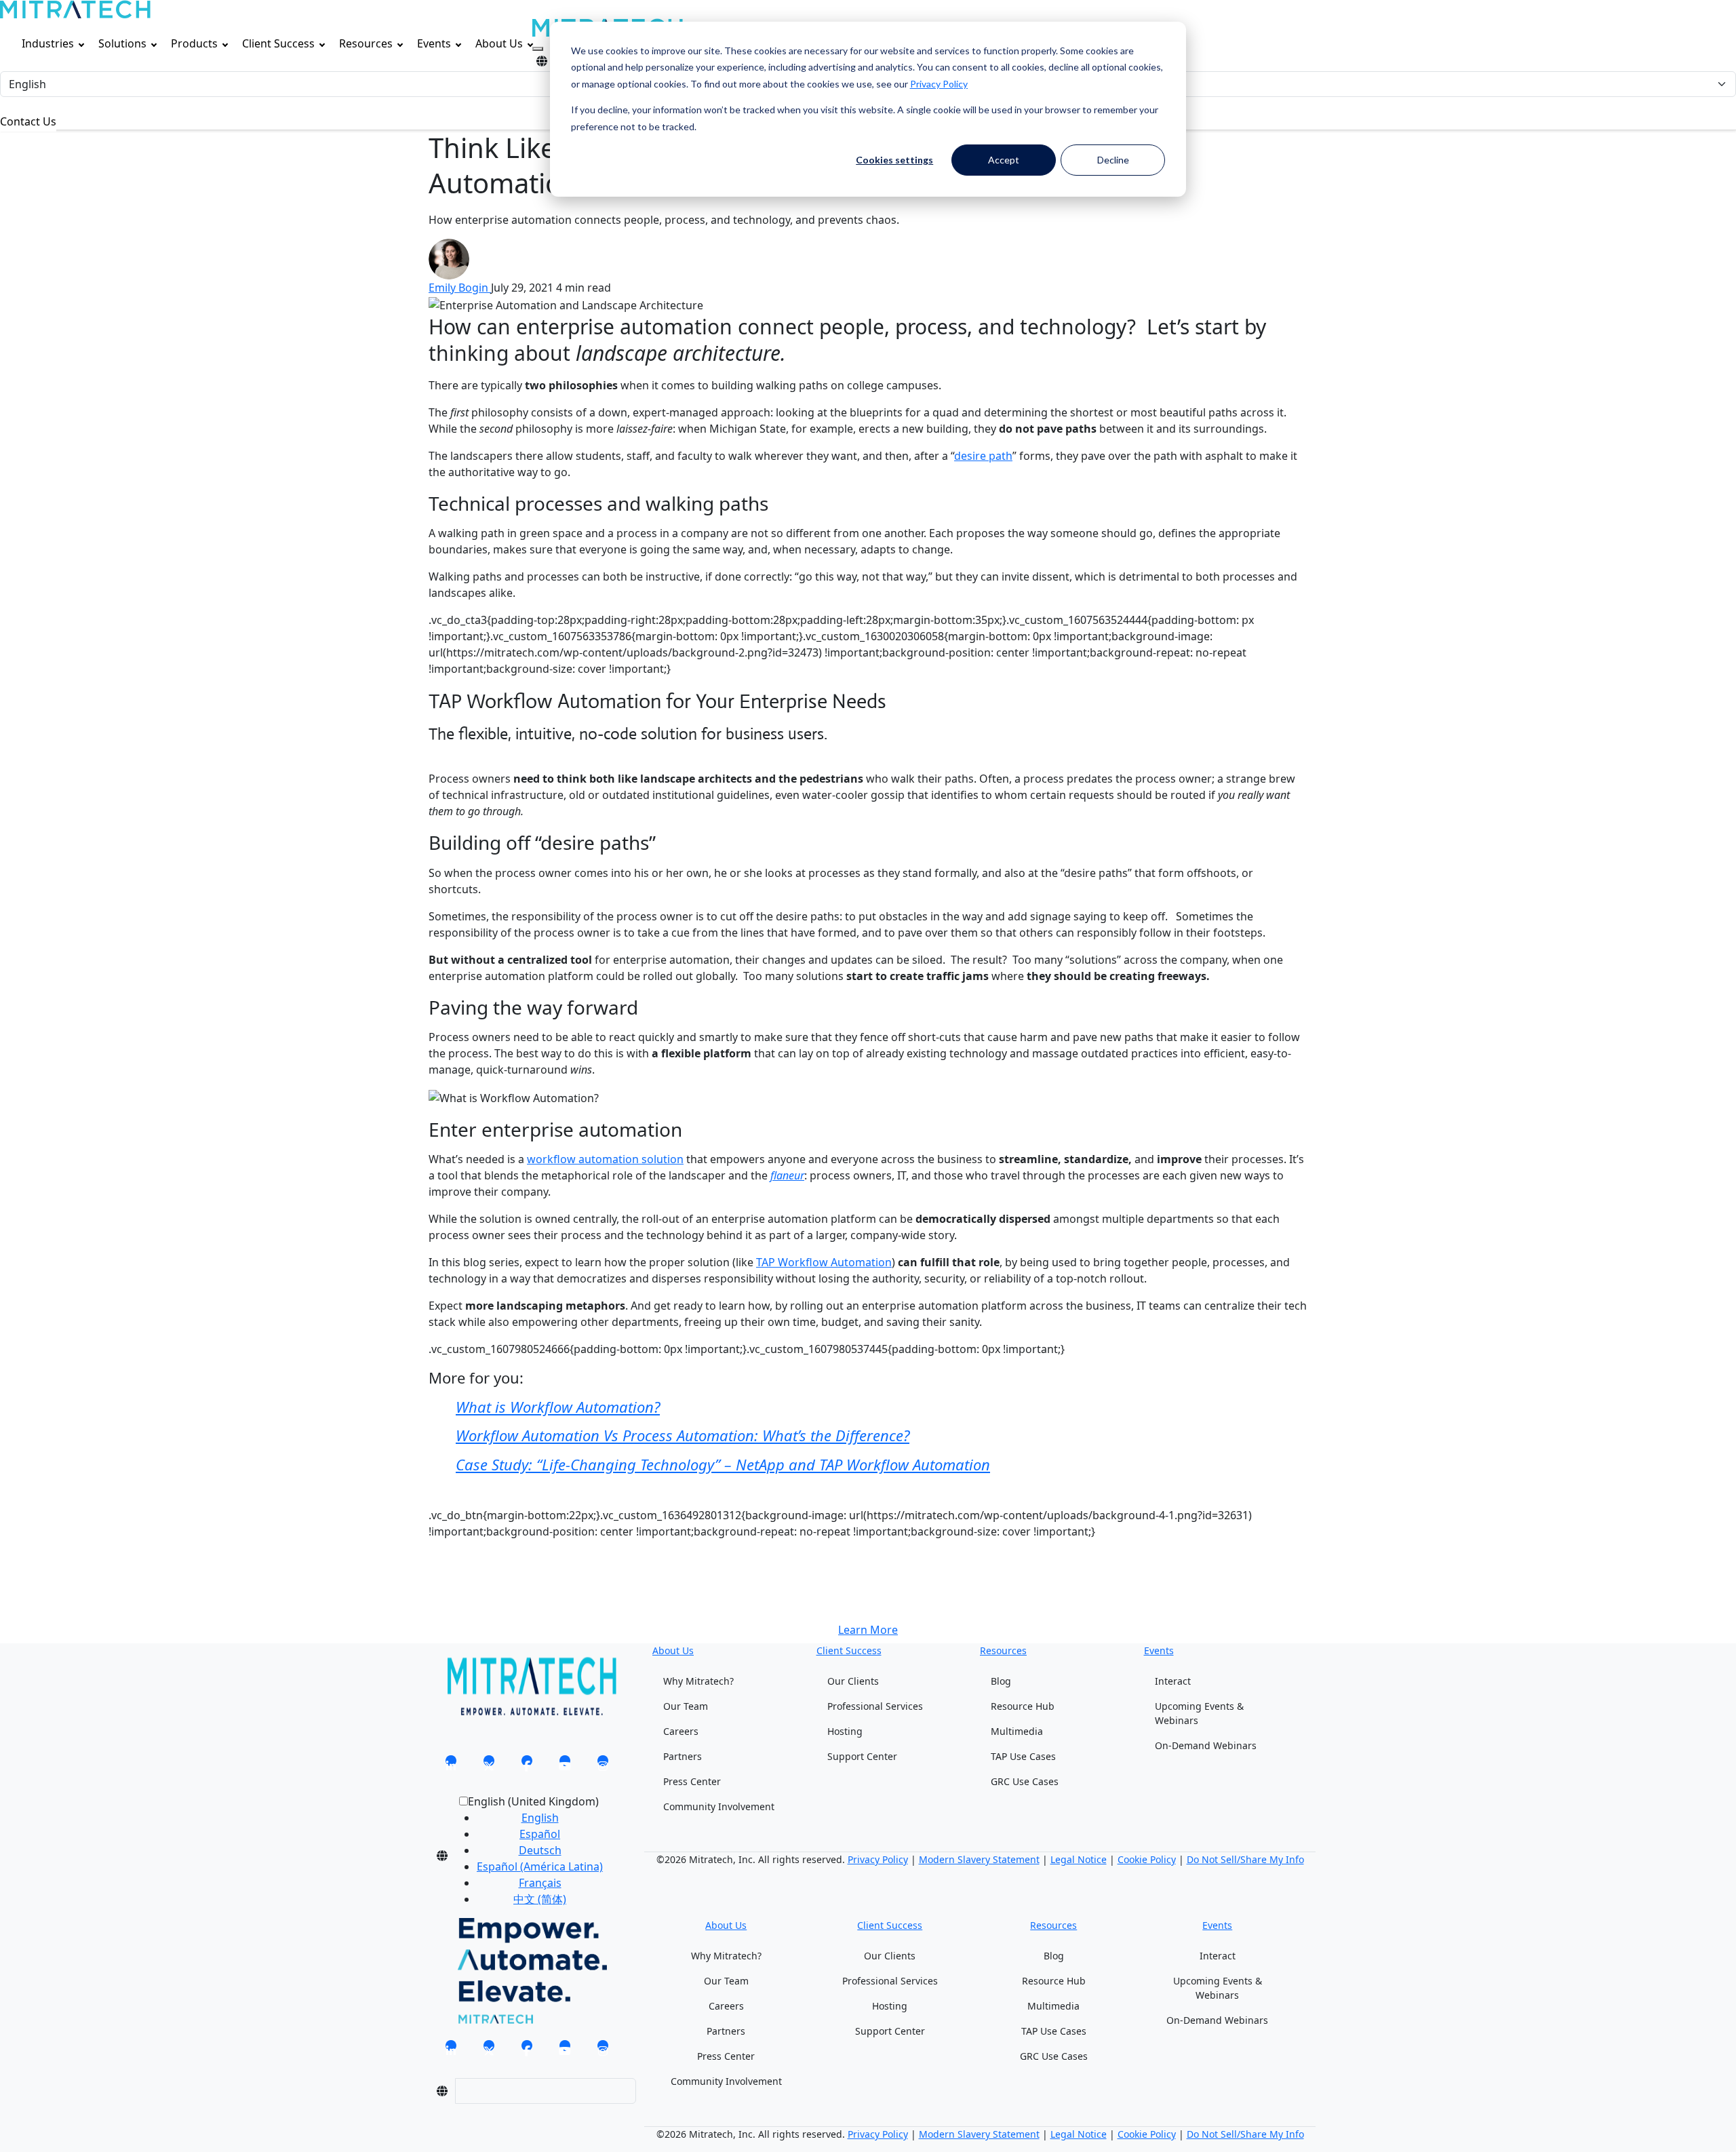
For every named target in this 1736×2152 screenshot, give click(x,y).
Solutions (122, 43)
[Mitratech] (75, 9)
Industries (48, 43)
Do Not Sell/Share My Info (1245, 1859)
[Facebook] (527, 1765)
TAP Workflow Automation (824, 1262)
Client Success (278, 43)
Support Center (862, 1756)
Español (540, 1834)
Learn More (868, 1630)
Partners (683, 1756)
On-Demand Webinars (1206, 1745)
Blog (1001, 1681)
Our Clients (853, 1681)
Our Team (686, 1706)
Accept (1004, 160)
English (540, 1818)
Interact (1173, 1681)
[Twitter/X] (489, 1765)
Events (434, 43)
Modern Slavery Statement (979, 1859)
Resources (366, 43)
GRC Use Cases (1025, 1781)
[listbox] (529, 1856)
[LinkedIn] (451, 1765)
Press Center (692, 1781)
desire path (983, 456)
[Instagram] (603, 1765)
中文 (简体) (540, 1899)
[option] (540, 1818)
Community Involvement (719, 1806)
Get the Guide (478, 762)
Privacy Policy (939, 84)
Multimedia (1017, 1731)
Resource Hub (1023, 1706)
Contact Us (28, 121)
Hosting (845, 1731)
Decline (1113, 160)
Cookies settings (894, 160)
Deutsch (540, 1850)
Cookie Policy (1147, 1859)
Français (540, 1883)
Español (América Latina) (540, 1866)
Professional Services (875, 1706)
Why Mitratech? (698, 1681)
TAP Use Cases (1023, 1756)
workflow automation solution (605, 1159)
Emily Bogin (460, 288)
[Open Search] (538, 49)
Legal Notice (1079, 1859)
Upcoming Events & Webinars (1199, 1713)
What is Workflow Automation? (558, 1407)
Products (194, 43)
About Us (499, 43)
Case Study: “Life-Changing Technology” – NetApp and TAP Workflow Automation (723, 1464)
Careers (681, 1731)
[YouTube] (565, 1765)
